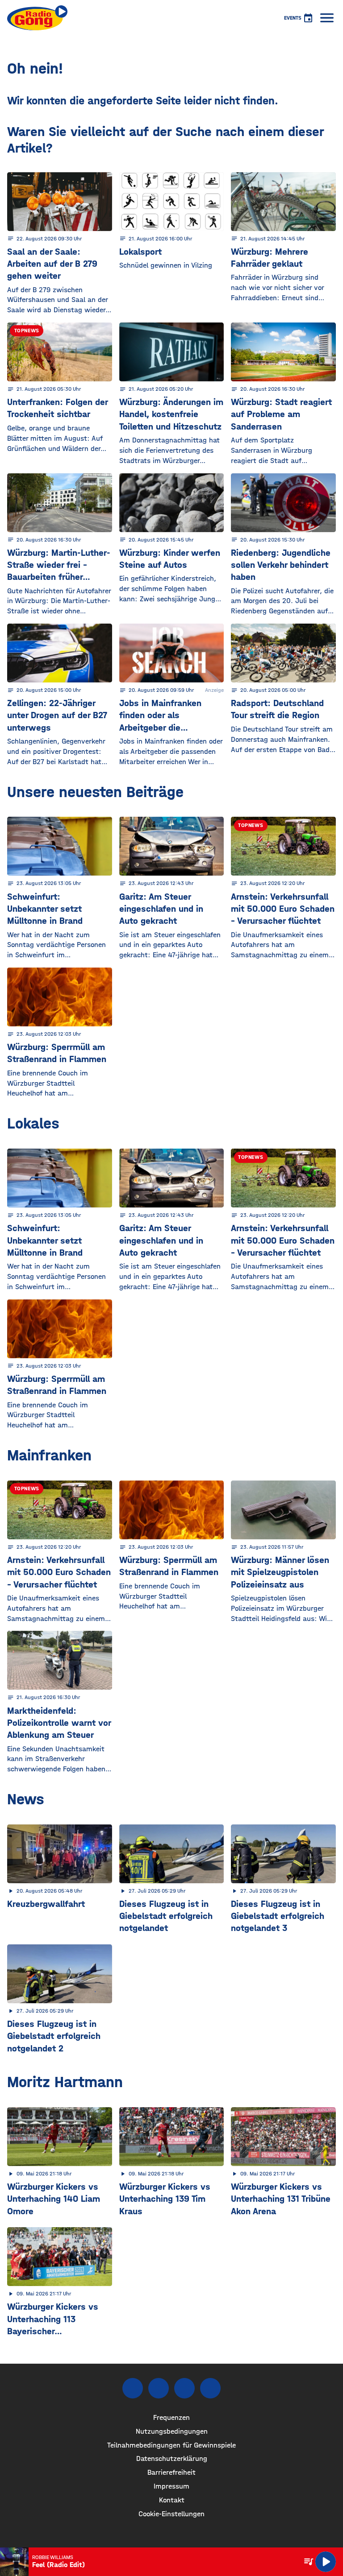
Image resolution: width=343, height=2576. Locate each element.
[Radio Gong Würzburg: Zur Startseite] (37, 18)
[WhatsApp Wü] (210, 2388)
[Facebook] (133, 2388)
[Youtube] (184, 2388)
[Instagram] (159, 2388)
